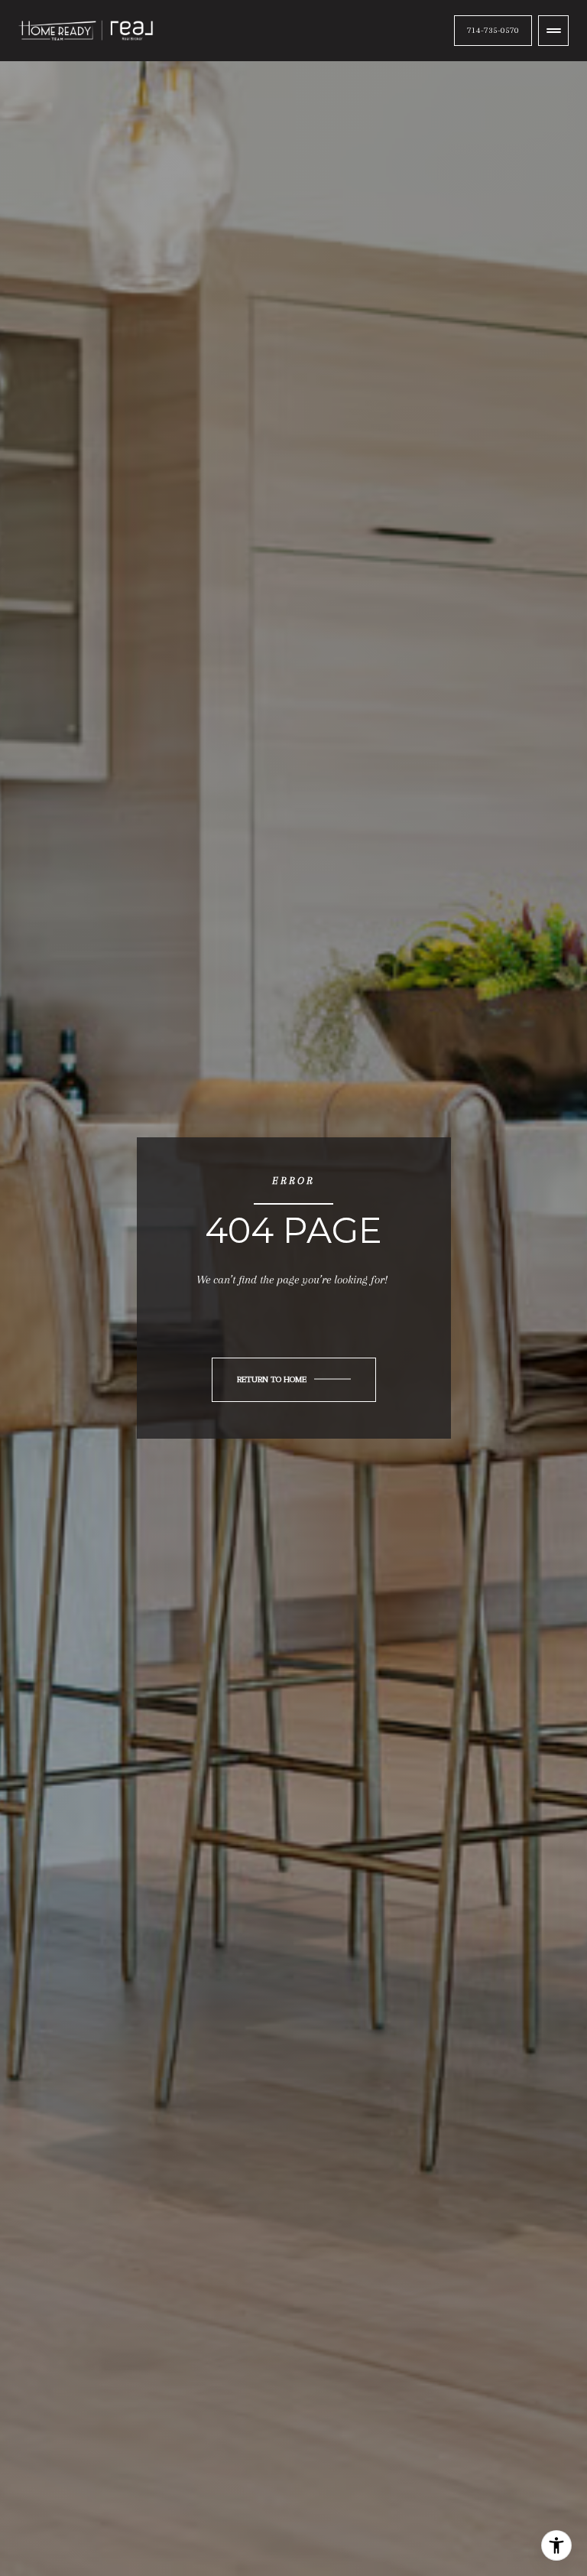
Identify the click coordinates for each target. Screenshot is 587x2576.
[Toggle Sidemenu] (553, 31)
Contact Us (493, 30)
